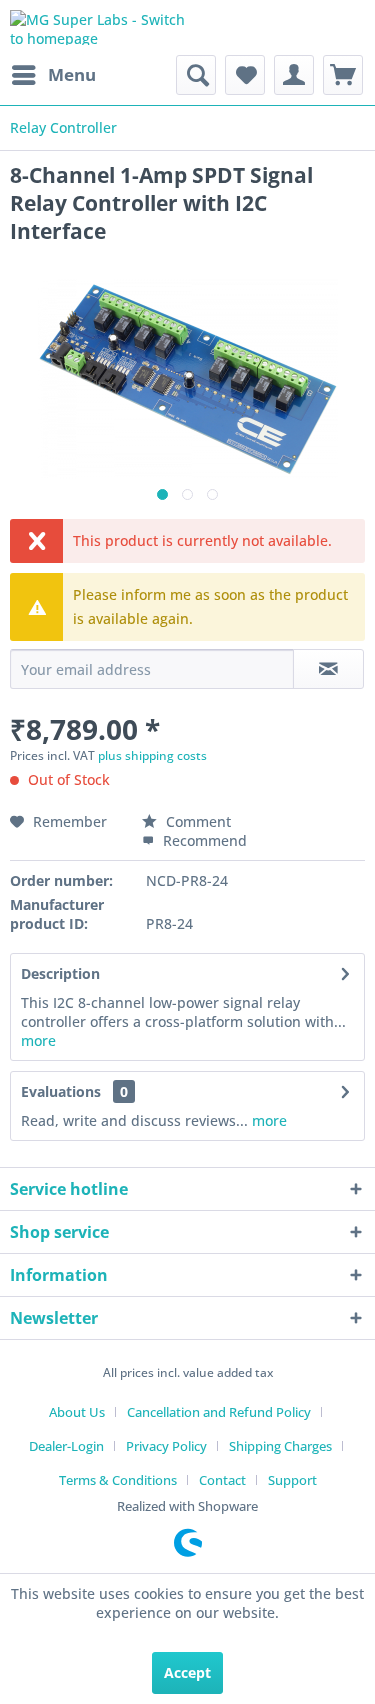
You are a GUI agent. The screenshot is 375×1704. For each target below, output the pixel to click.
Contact (222, 1480)
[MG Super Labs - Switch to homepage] (99, 27)
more (38, 1040)
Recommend (203, 840)
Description (60, 973)
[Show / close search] (196, 75)
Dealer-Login (66, 1446)
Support (292, 1480)
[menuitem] (53, 75)
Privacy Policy (166, 1446)
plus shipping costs (152, 755)
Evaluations (61, 1091)
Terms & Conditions (118, 1480)
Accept (187, 1672)
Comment (196, 821)
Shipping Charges (280, 1446)
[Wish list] (245, 75)
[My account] (294, 75)
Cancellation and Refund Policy (219, 1412)
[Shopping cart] (343, 75)
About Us (77, 1412)
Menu (72, 74)
